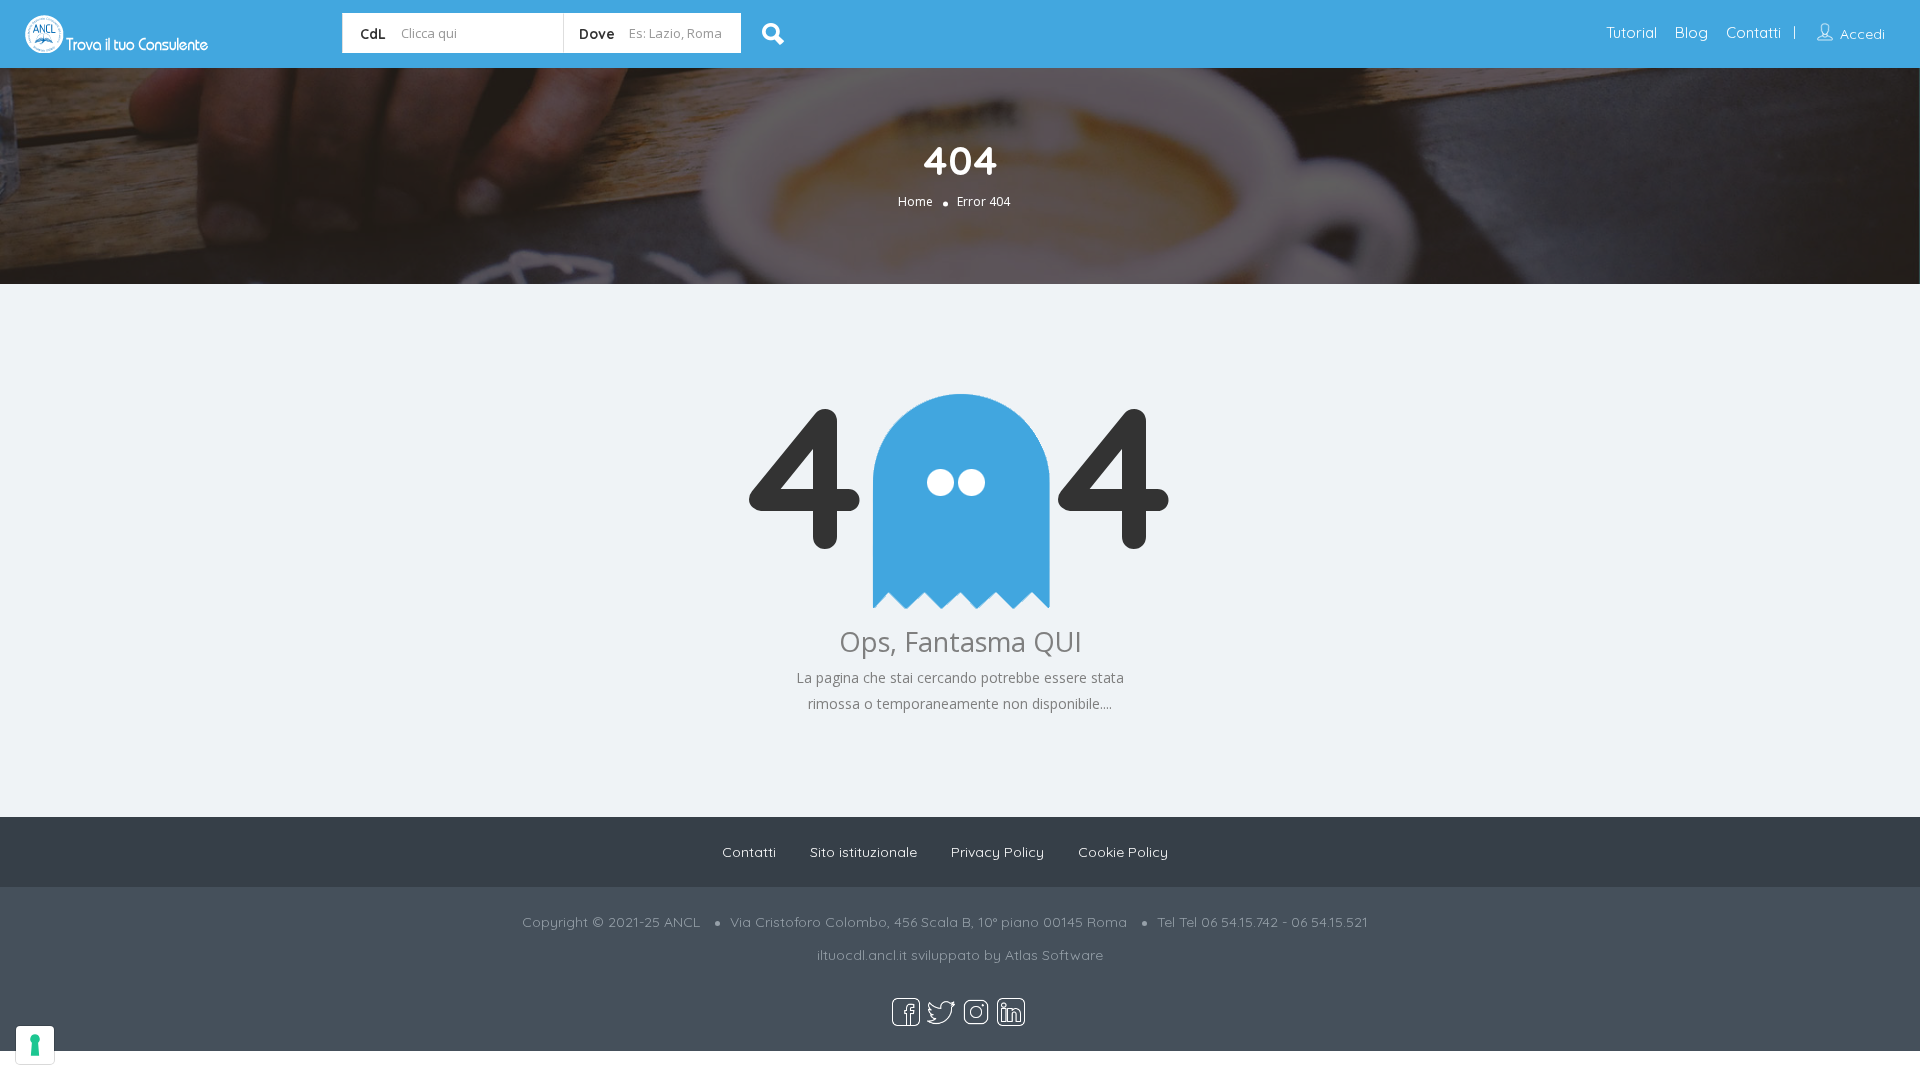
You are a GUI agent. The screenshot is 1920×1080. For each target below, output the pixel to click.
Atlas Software (1054, 955)
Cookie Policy (1123, 852)
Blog (1691, 32)
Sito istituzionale (863, 852)
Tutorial (1631, 32)
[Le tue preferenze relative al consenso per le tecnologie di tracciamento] (35, 1045)
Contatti (1753, 32)
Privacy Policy (997, 852)
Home (915, 201)
